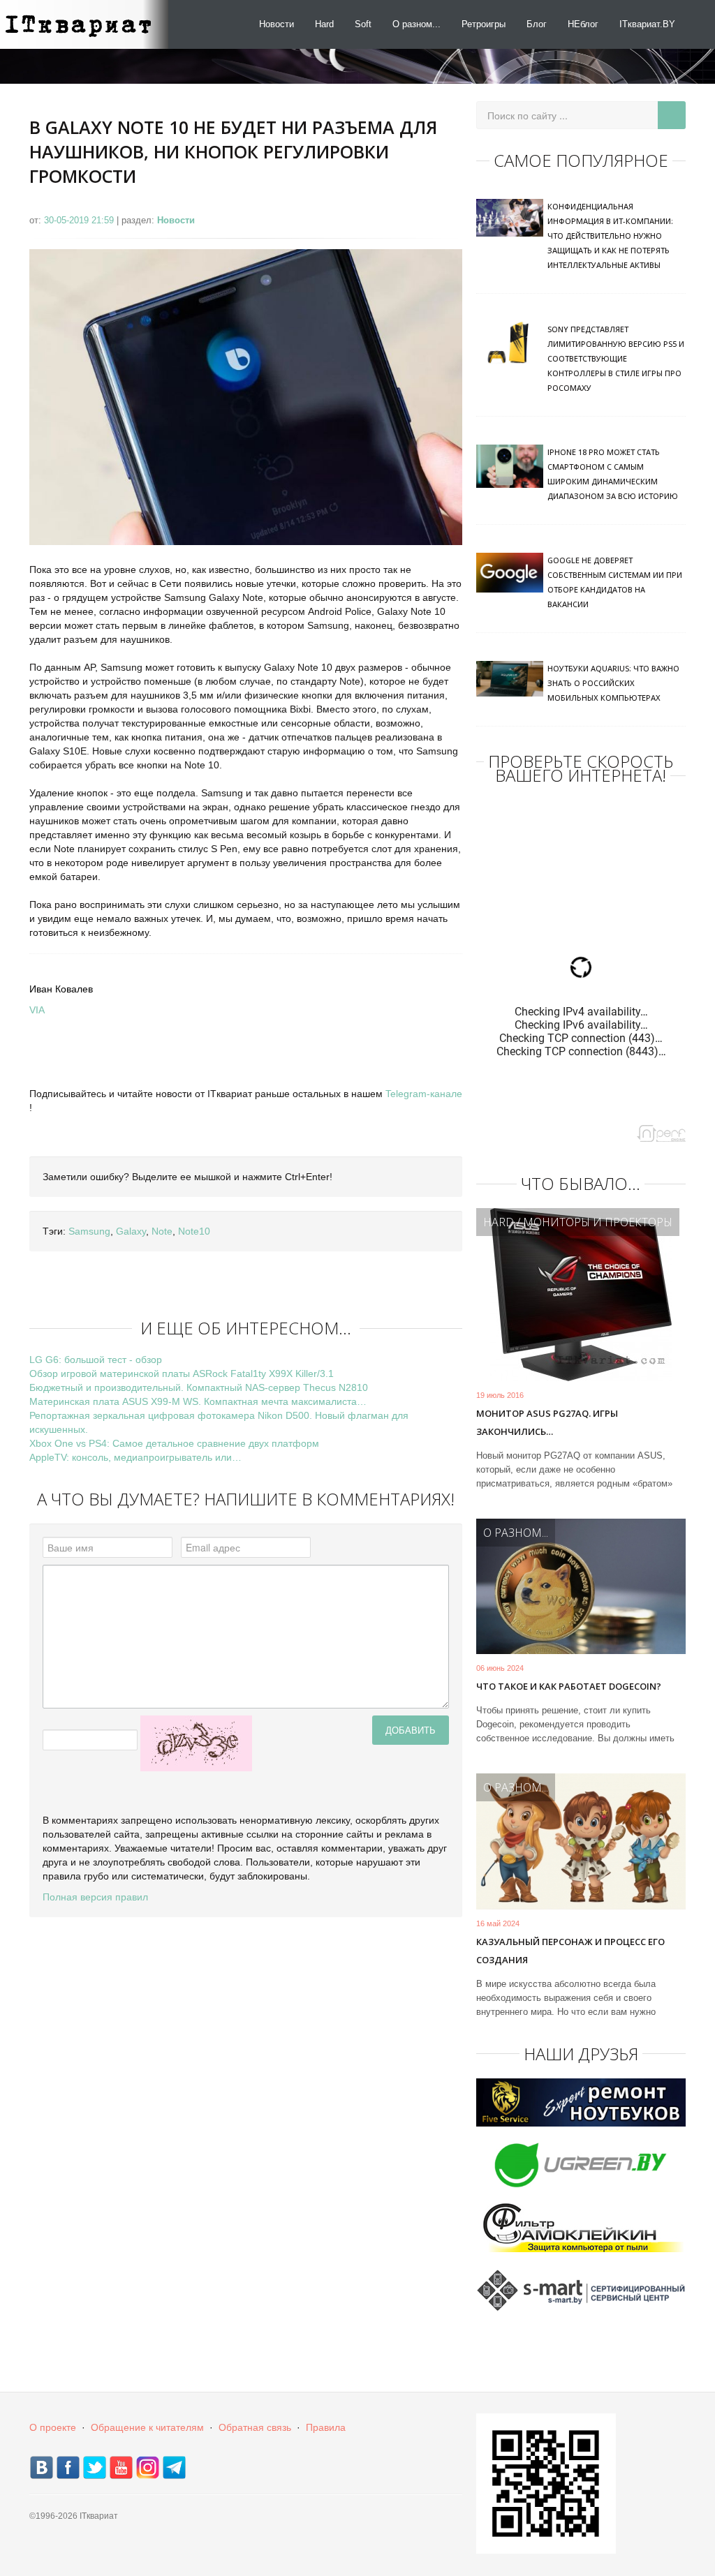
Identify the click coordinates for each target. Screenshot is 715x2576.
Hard (324, 24)
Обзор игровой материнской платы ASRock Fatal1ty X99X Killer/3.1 (182, 1373)
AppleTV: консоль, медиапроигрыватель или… (135, 1457)
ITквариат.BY (647, 24)
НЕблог (583, 24)
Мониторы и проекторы (598, 1222)
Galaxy (131, 1231)
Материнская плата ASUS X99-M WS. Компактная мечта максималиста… (198, 1401)
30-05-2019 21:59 (80, 220)
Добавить (411, 1730)
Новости (277, 24)
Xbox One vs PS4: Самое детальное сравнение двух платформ (174, 1443)
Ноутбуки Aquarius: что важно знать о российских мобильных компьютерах (613, 683)
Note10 (194, 1231)
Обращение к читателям (147, 2427)
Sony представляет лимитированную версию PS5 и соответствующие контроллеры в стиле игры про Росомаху (616, 358)
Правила (326, 2427)
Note (162, 1231)
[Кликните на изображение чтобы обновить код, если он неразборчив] (196, 1743)
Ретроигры (484, 24)
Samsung (89, 1231)
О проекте (53, 2427)
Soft (363, 24)
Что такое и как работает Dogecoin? (569, 1686)
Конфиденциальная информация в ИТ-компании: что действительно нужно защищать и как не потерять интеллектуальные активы (610, 236)
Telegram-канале (424, 1094)
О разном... (417, 24)
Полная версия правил (95, 1897)
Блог (537, 24)
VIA (37, 1010)
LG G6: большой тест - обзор (96, 1360)
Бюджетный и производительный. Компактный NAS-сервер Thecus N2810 (199, 1387)
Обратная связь (255, 2427)
